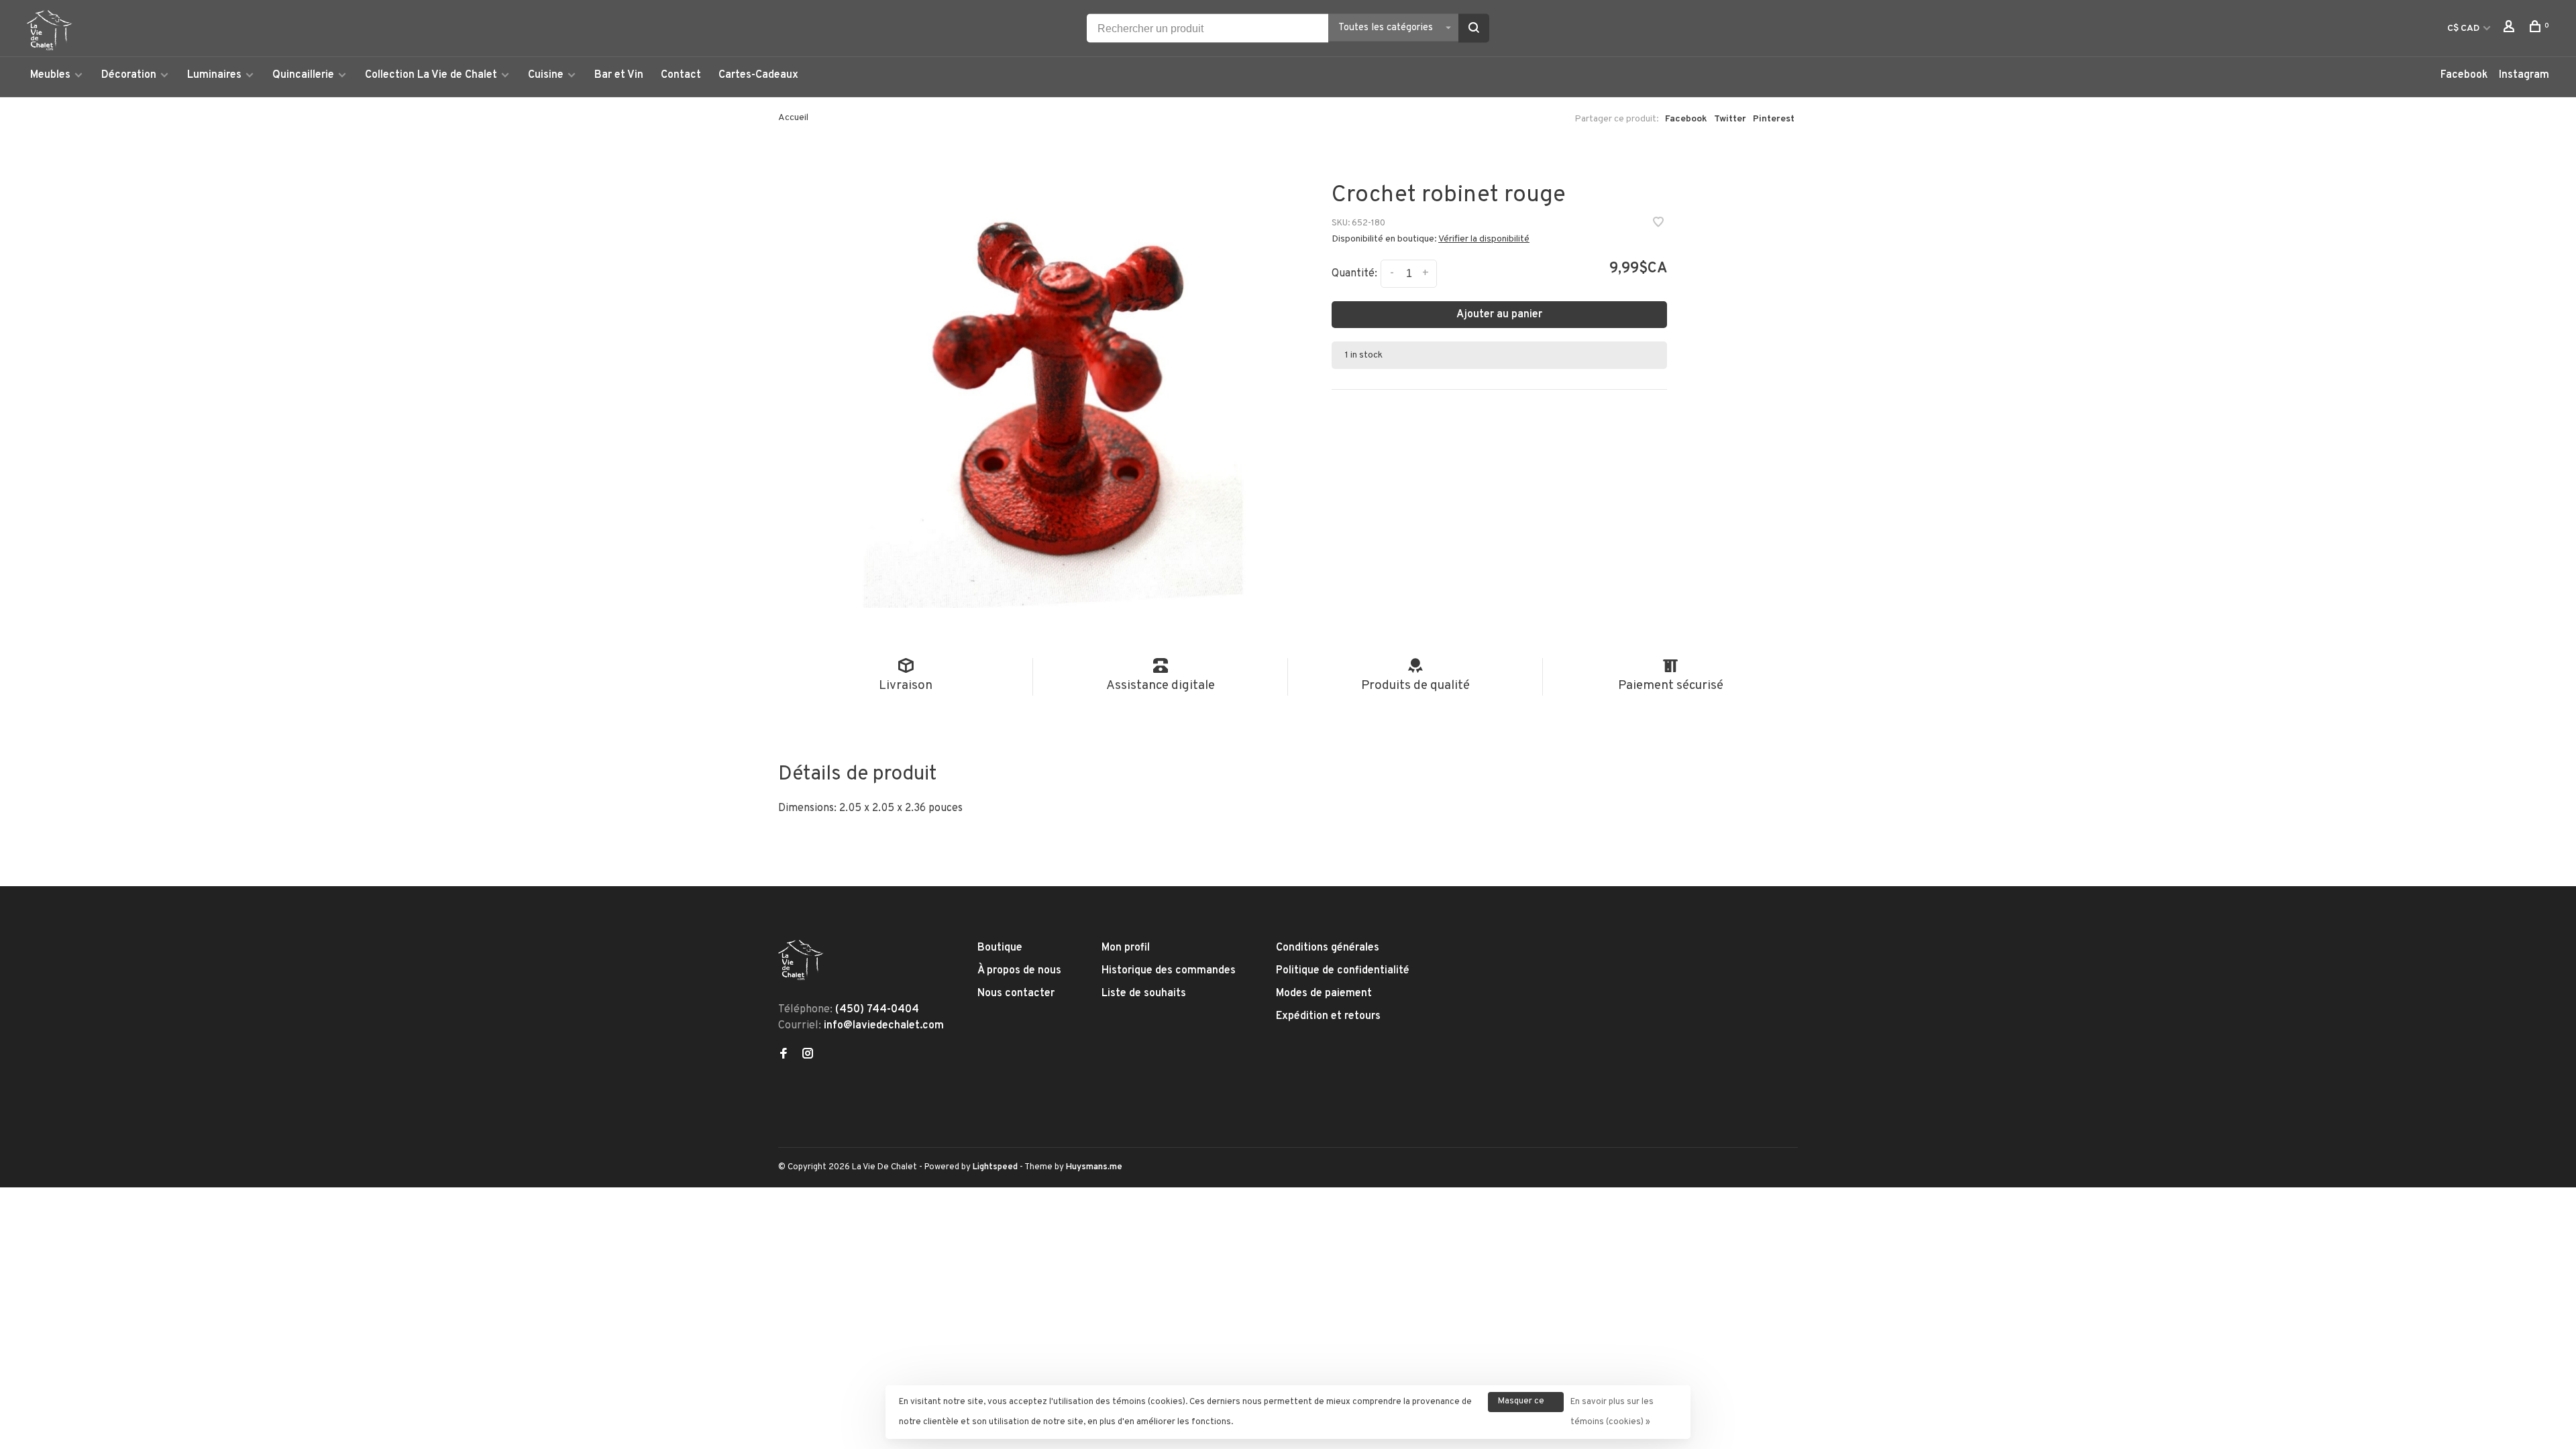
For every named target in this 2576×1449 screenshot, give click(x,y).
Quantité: (1354, 274)
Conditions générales (1328, 948)
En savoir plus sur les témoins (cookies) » (1612, 1412)
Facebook (2464, 75)
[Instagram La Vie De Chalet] (808, 1055)
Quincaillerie (303, 75)
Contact (681, 75)
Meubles (50, 75)
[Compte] (2511, 29)
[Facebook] (784, 1055)
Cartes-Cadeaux (758, 75)
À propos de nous (1019, 971)
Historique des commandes (1169, 971)
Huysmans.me (1094, 1167)
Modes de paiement (1324, 994)
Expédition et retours (1328, 1016)
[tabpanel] (1053, 383)
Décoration (129, 75)
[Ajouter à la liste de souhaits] (1658, 224)
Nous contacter (1016, 994)
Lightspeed (995, 1167)
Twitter (1730, 119)
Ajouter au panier (1499, 315)
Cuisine (546, 75)
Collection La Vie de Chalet (431, 75)
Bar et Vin (619, 75)
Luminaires (214, 75)
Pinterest (1774, 119)
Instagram (2524, 75)
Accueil (793, 118)
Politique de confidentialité (1343, 971)
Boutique (1000, 948)
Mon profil (1126, 948)
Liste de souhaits (1144, 994)
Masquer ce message (1521, 1404)
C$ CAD (2464, 29)
